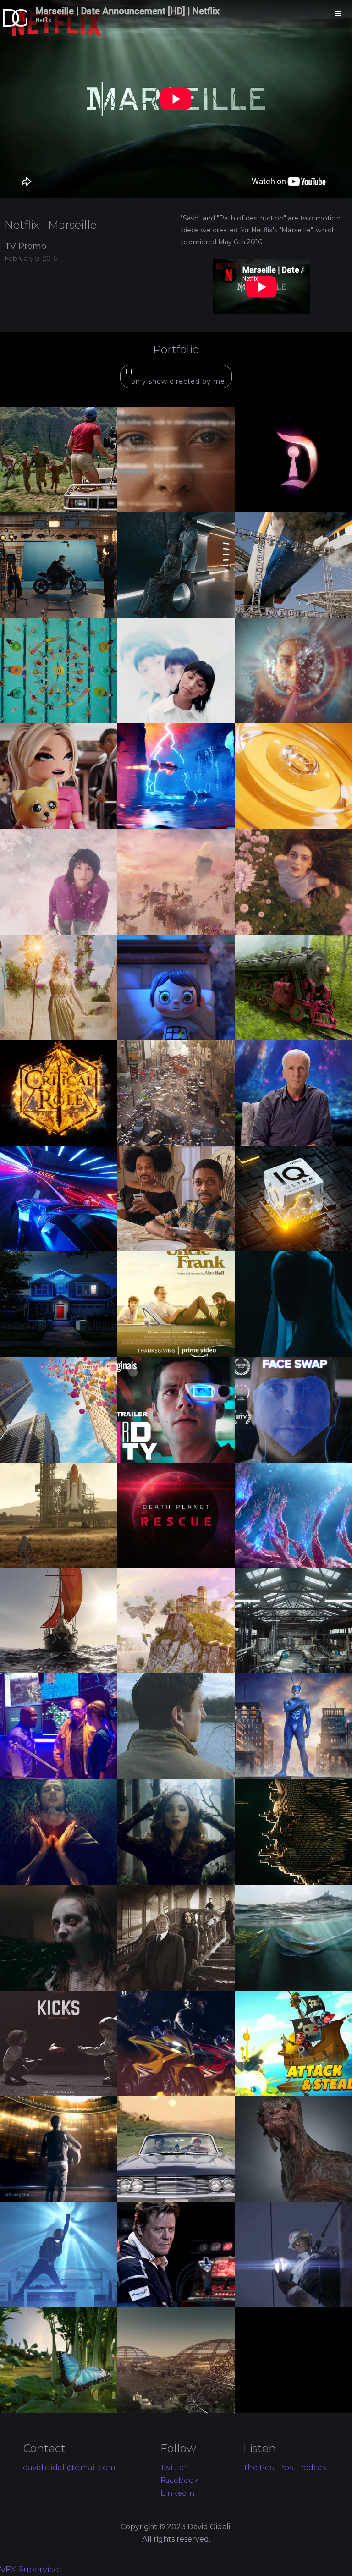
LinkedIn (178, 2493)
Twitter (174, 2468)
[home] (57, 14)
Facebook (179, 2481)
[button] (338, 14)
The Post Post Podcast (286, 2468)
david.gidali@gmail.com (69, 2468)
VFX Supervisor (31, 2570)
